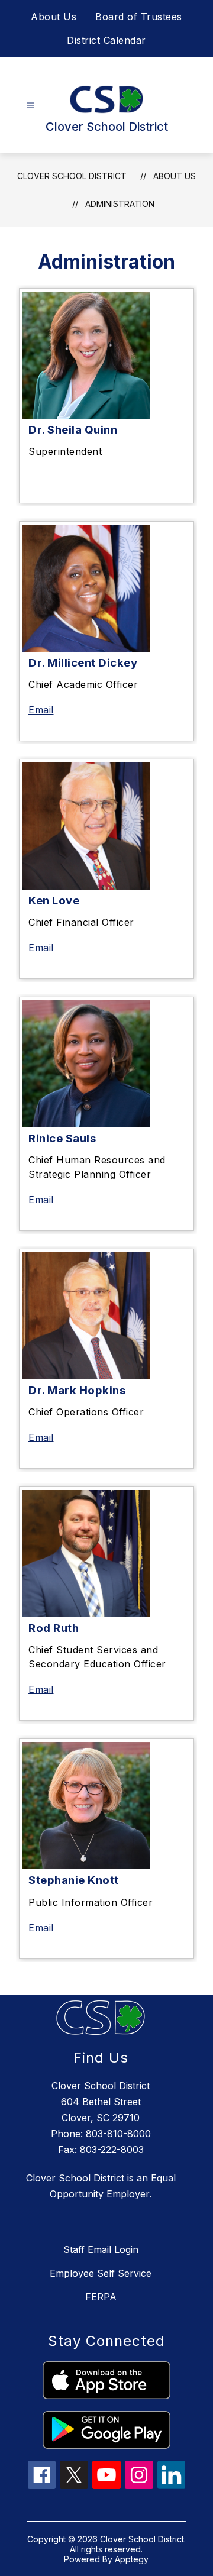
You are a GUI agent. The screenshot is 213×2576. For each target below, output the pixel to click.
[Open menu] (30, 106)
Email (41, 710)
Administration (120, 204)
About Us (54, 17)
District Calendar (106, 40)
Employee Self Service (101, 2273)
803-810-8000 (118, 2134)
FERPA (101, 2297)
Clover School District (72, 176)
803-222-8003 (112, 2150)
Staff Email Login (101, 2249)
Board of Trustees (139, 17)
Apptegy (132, 2559)
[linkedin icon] (172, 2485)
